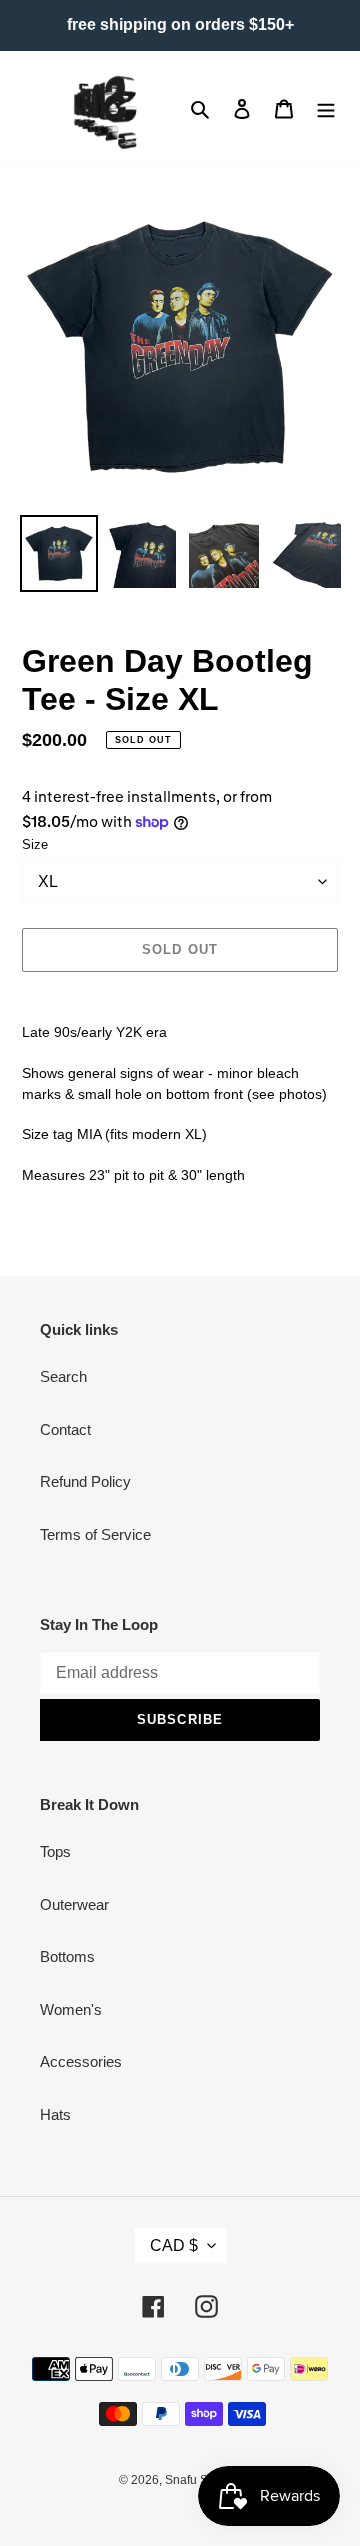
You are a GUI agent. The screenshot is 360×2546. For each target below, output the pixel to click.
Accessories (81, 2061)
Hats (55, 2114)
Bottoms (67, 1956)
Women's (71, 2009)
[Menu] (326, 108)
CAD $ (174, 2245)
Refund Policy (85, 1481)
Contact (65, 1429)
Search (63, 1376)
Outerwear (74, 1904)
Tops (55, 1851)
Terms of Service (95, 1534)
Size (35, 844)
